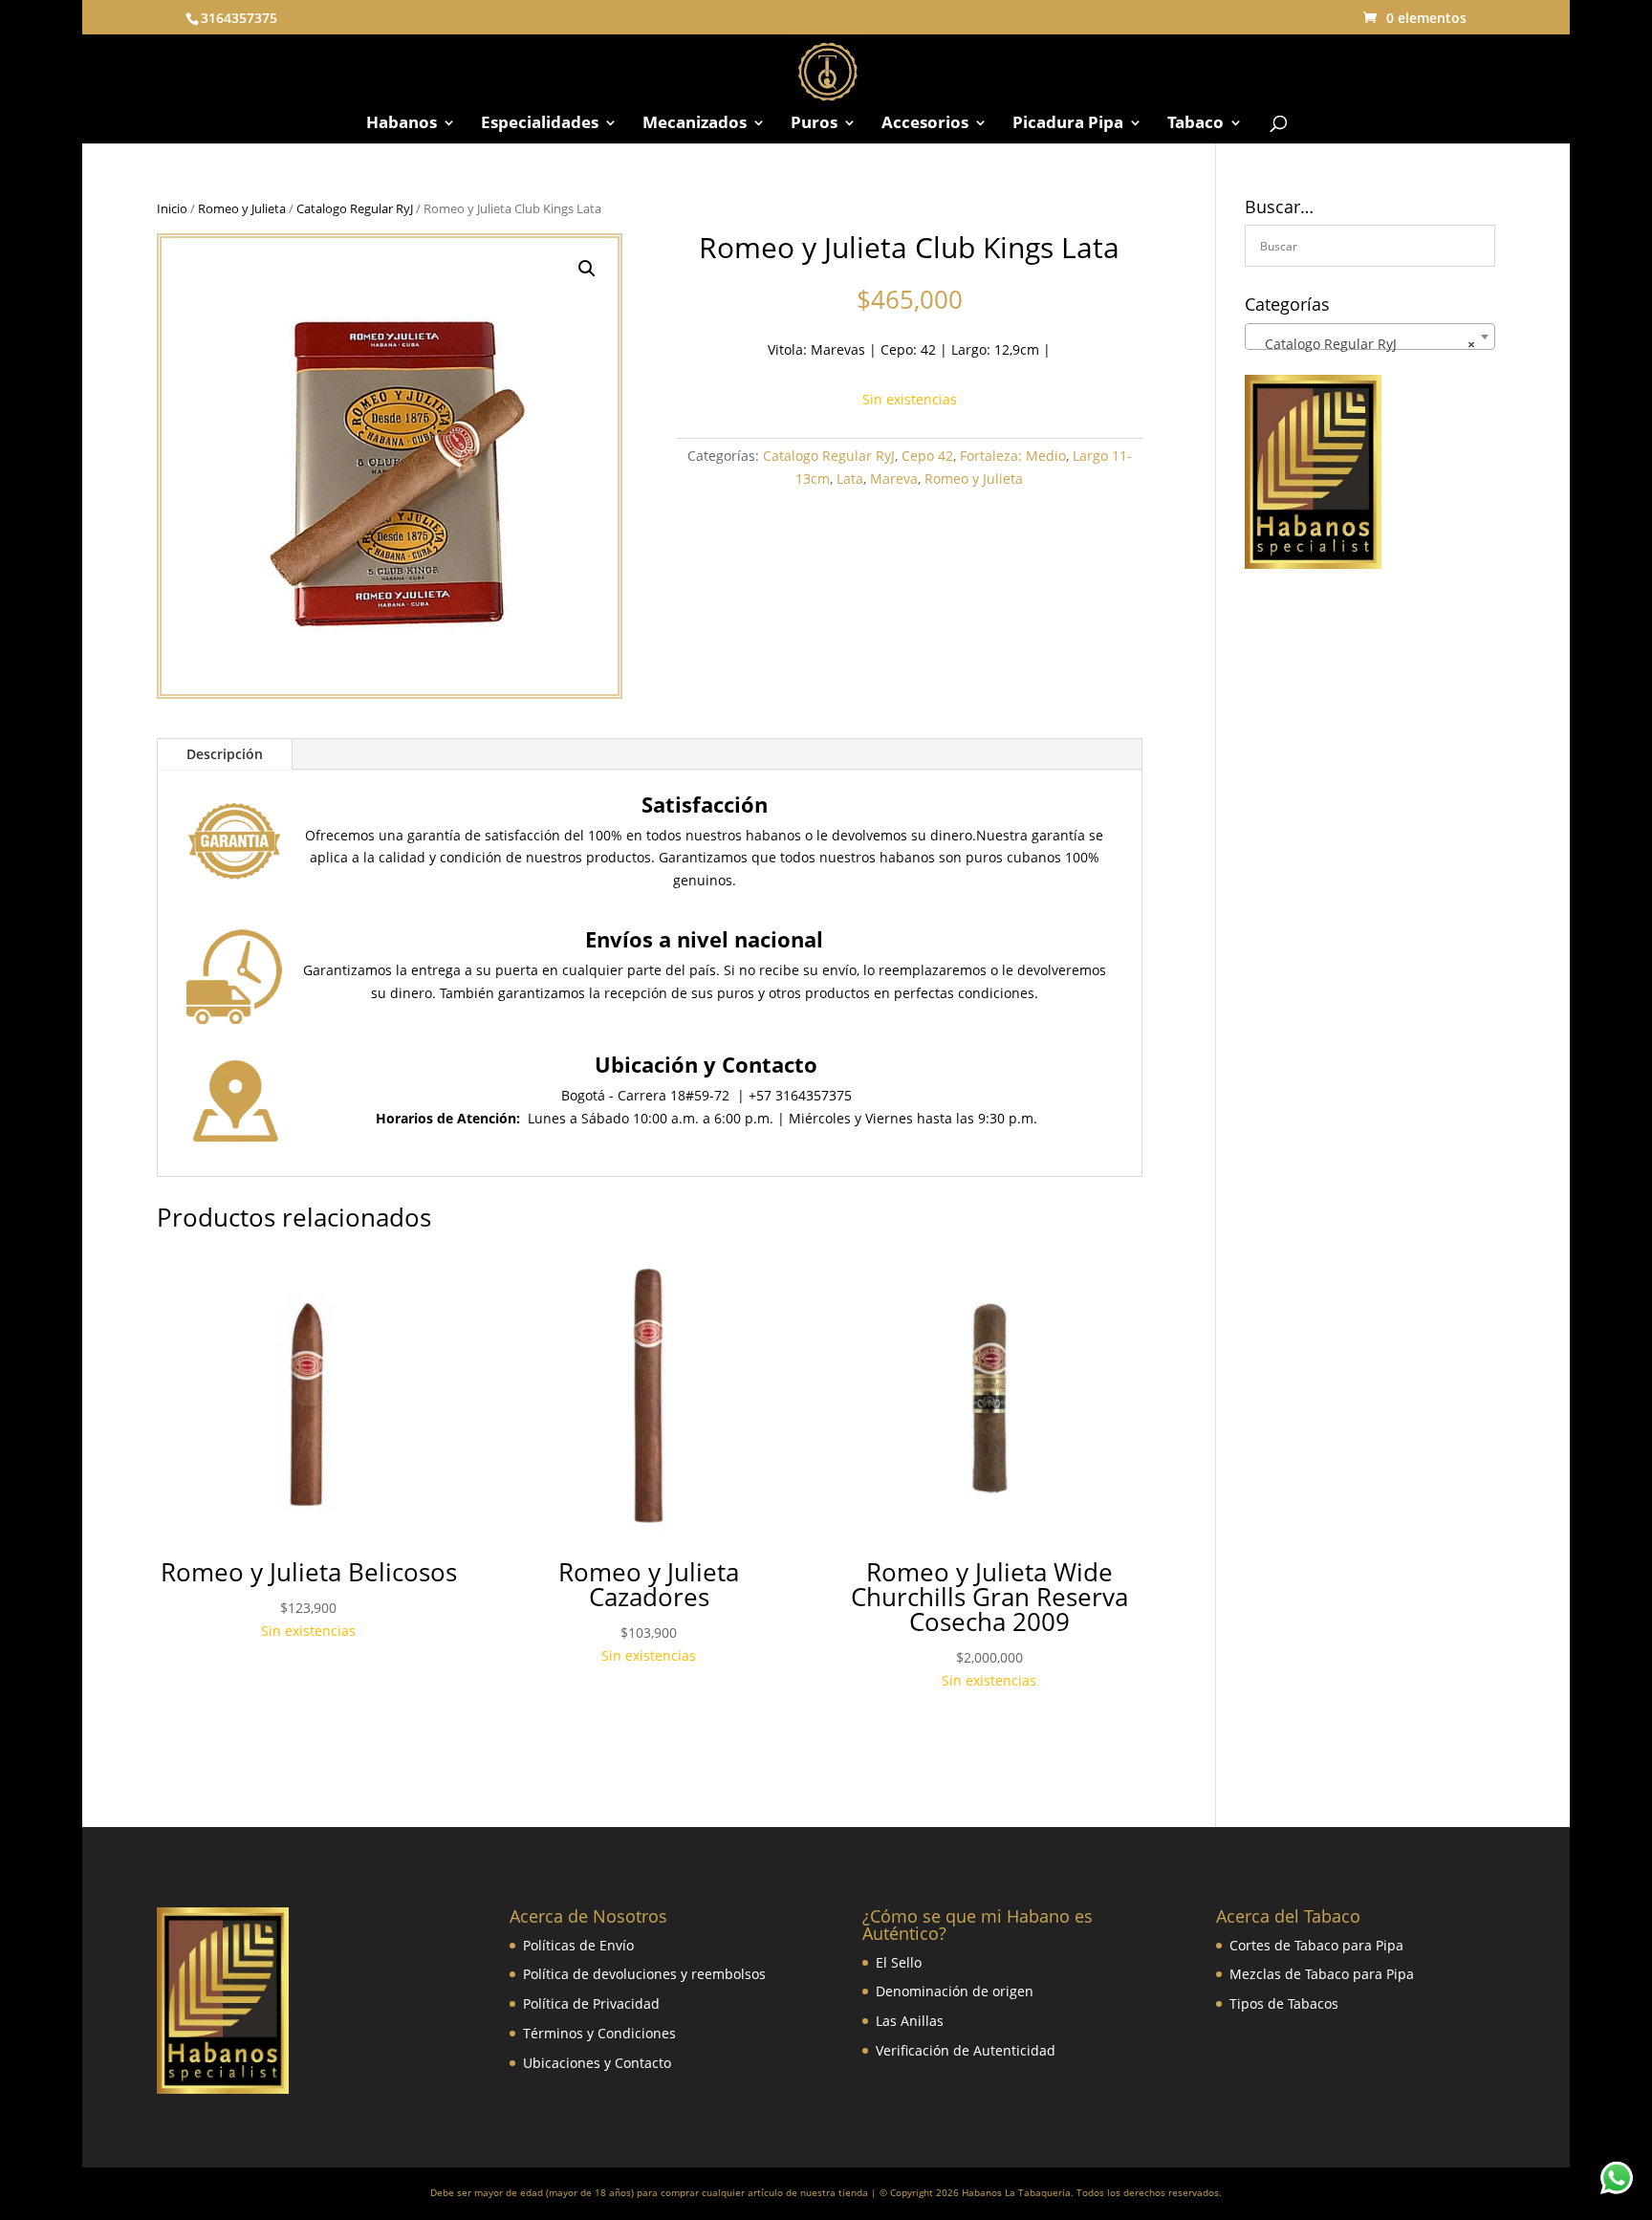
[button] (587, 269)
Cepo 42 (927, 456)
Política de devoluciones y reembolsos (644, 1974)
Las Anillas (910, 2021)
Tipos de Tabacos (1284, 2003)
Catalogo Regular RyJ (355, 208)
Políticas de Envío (578, 1945)
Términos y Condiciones (599, 2033)
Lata (850, 479)
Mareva (894, 479)
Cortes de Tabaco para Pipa (1316, 1945)
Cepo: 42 (908, 349)
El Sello (899, 1962)
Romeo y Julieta (242, 208)
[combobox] (1370, 337)
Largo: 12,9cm (993, 349)
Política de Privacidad (591, 2003)
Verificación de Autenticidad (966, 2050)
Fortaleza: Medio (1013, 456)
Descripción (225, 754)
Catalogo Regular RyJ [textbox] (1364, 344)
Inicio (172, 208)
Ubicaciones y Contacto (597, 2063)
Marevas (838, 349)
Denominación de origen (955, 1991)
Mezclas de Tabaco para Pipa (1322, 1974)
